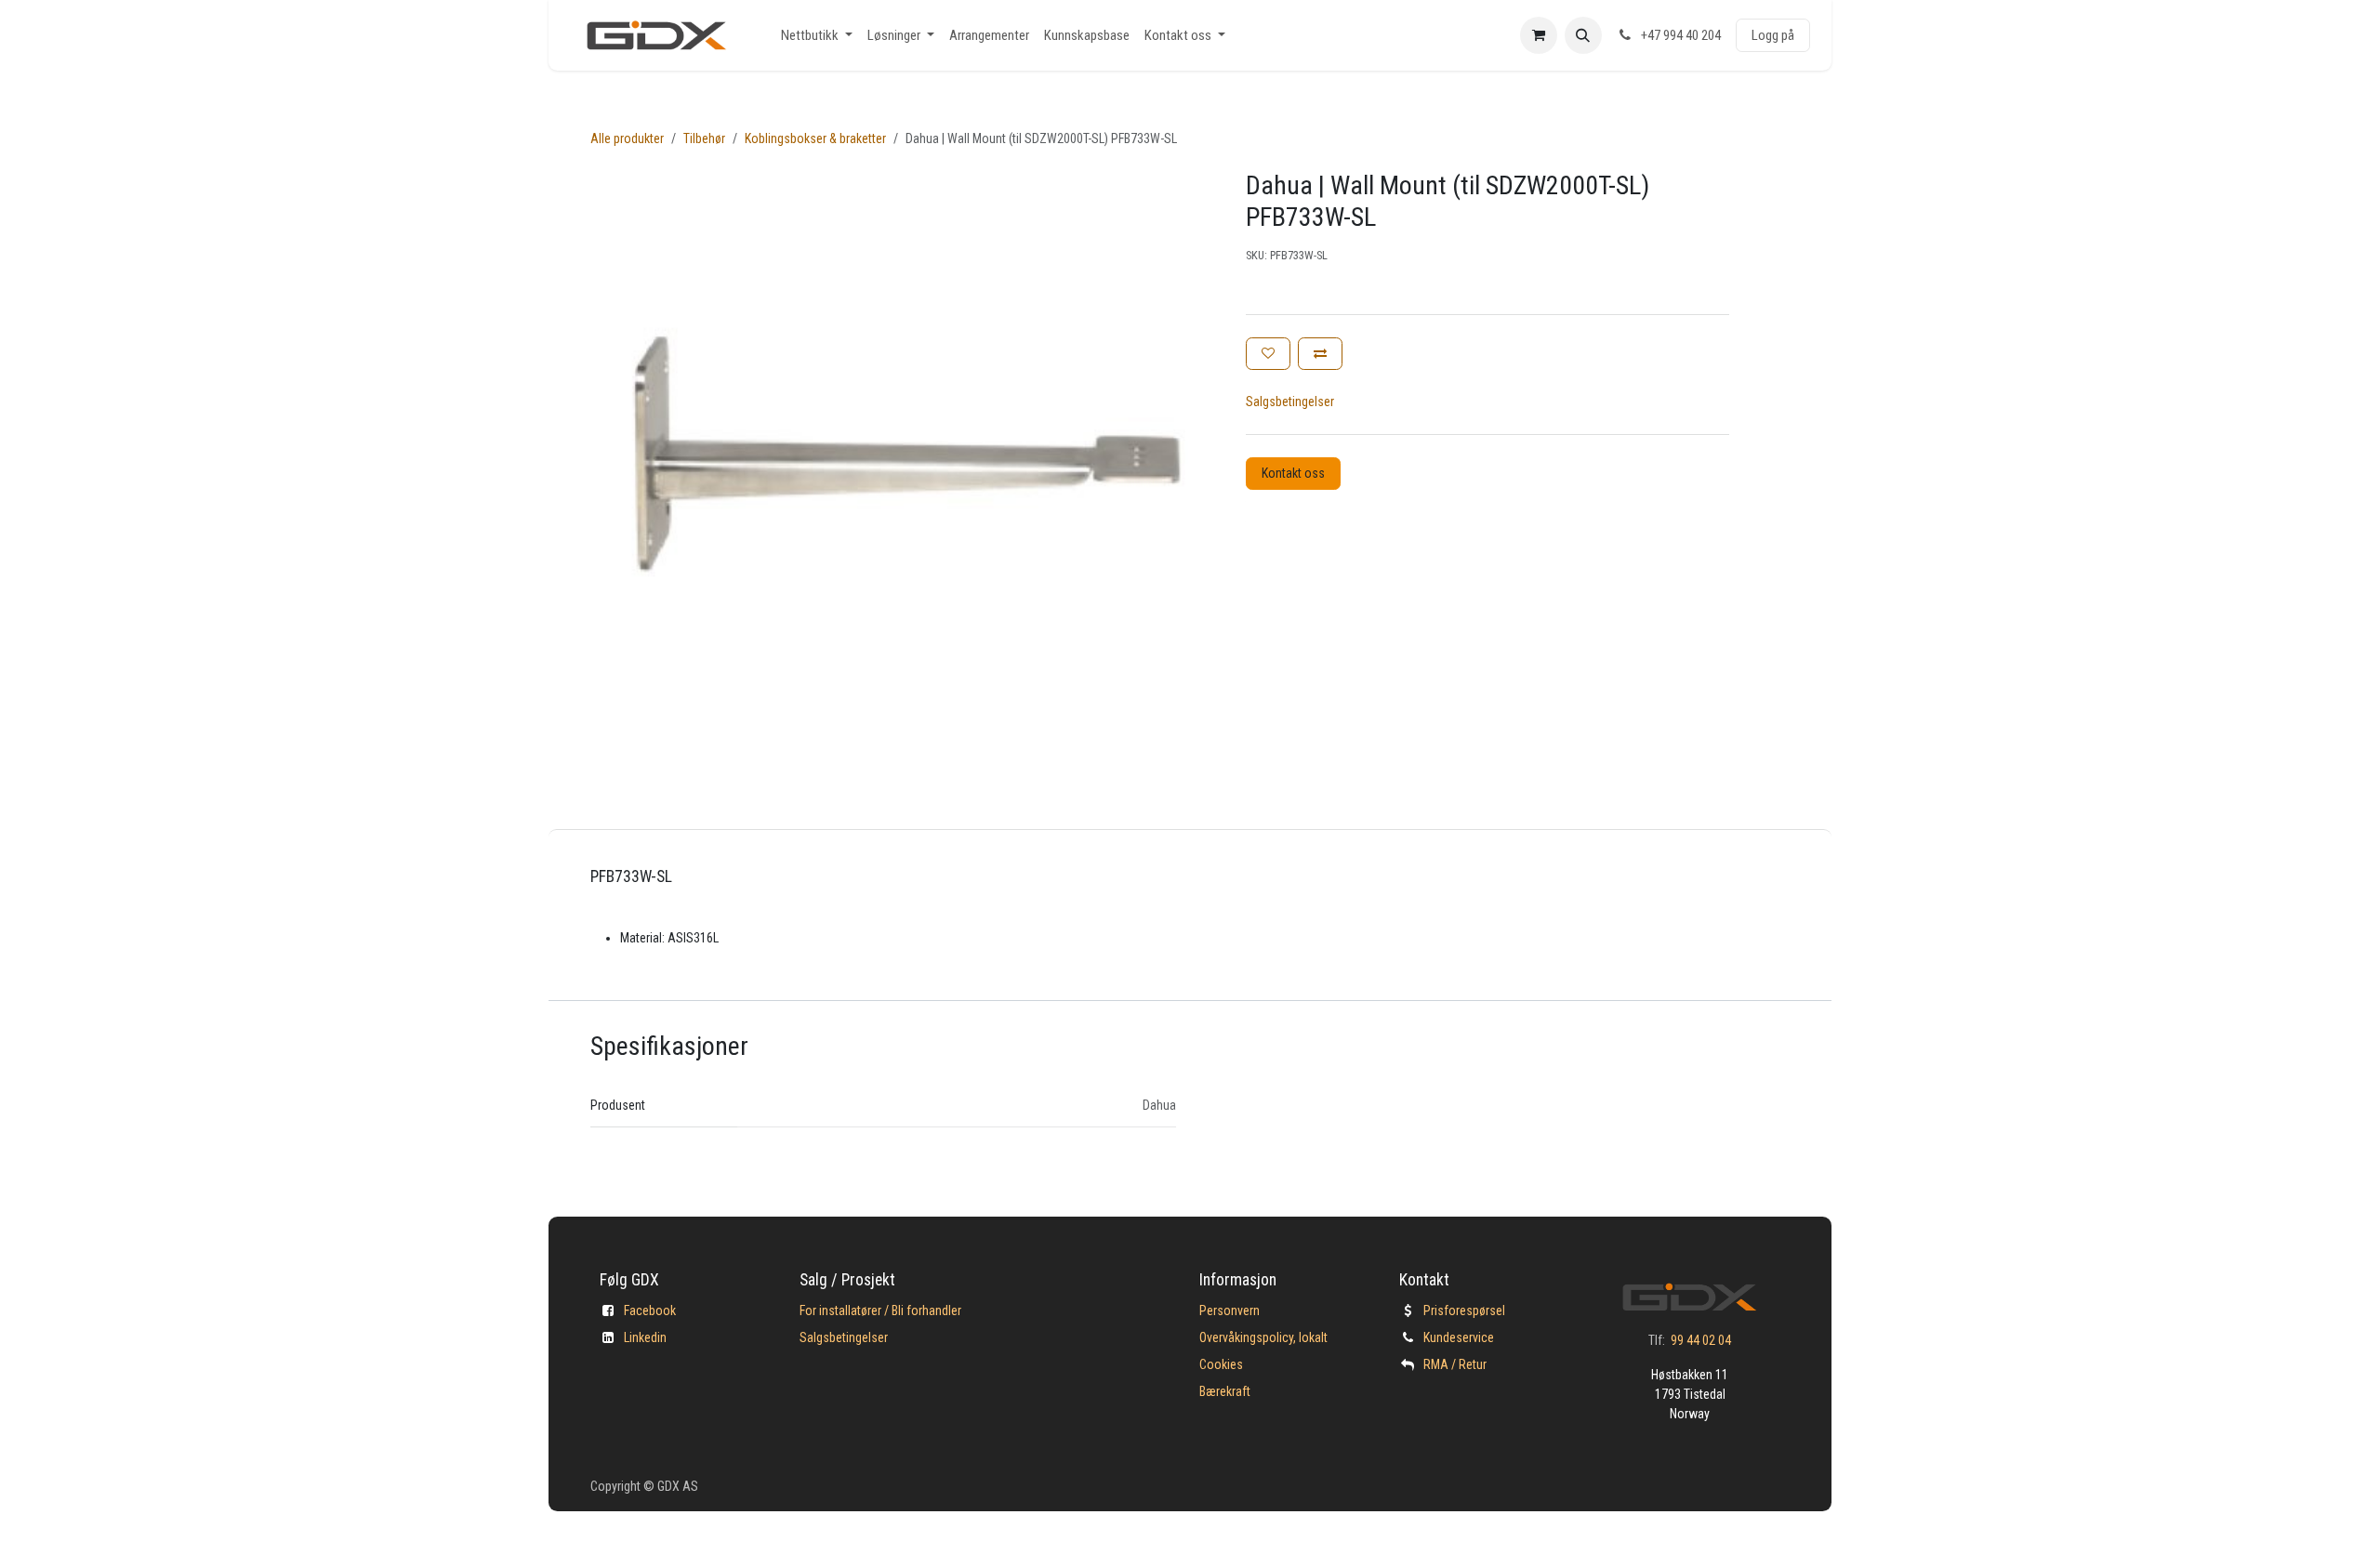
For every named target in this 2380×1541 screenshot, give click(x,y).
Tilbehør (704, 138)
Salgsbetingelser (1290, 402)
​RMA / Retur (1455, 1364)
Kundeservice (1459, 1337)
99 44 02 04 (1701, 1340)
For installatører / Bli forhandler (880, 1311)
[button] (1583, 35)
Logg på (1773, 35)
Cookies (1221, 1364)
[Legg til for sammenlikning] (1320, 354)
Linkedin (645, 1337)
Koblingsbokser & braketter (815, 138)
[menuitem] (817, 36)
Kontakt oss (1293, 473)
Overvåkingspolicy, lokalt (1263, 1337)
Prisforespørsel (1464, 1311)
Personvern (1230, 1311)
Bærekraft (1225, 1391)
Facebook (650, 1311)
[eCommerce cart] (1539, 35)
